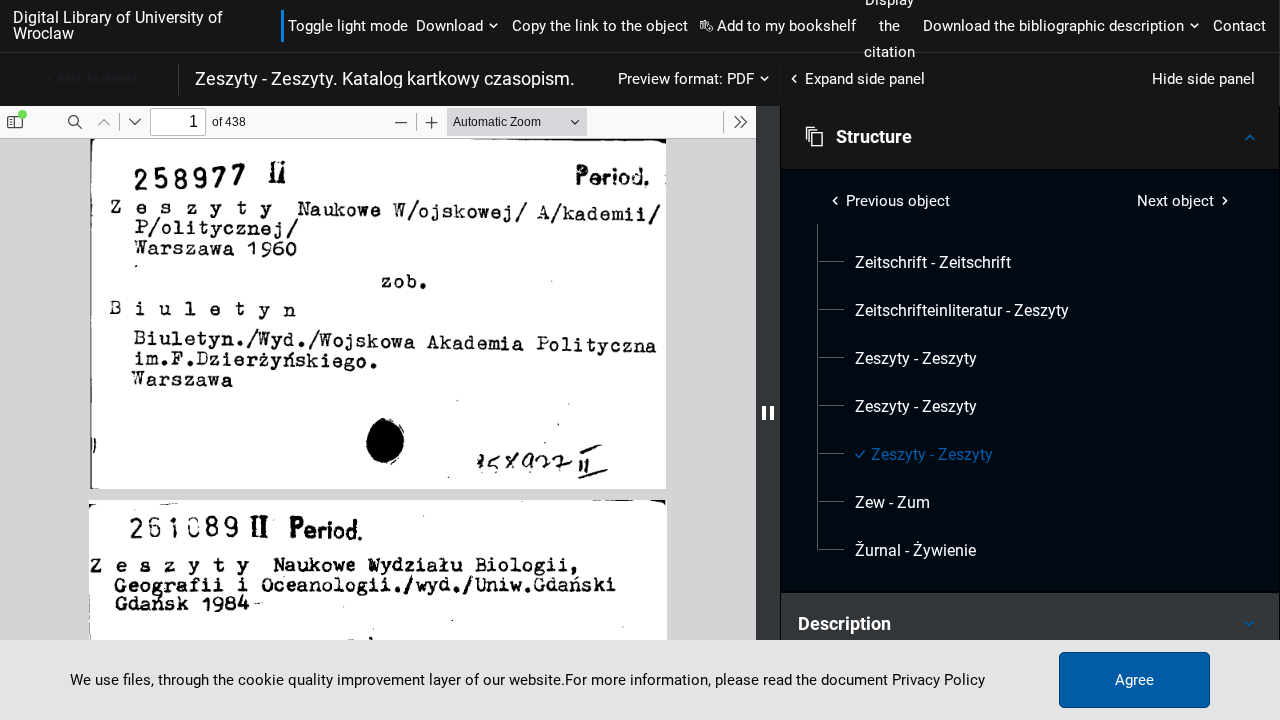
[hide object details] (768, 413)
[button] (1030, 137)
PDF (740, 79)
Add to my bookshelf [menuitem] (786, 26)
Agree (1134, 680)
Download (449, 26)
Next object (1175, 201)
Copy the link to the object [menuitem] (600, 26)
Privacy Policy (938, 680)
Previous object (898, 201)
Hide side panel (1203, 79)
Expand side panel (865, 79)
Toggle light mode (348, 26)
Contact (1239, 26)
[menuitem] (933, 263)
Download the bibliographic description (1053, 26)
